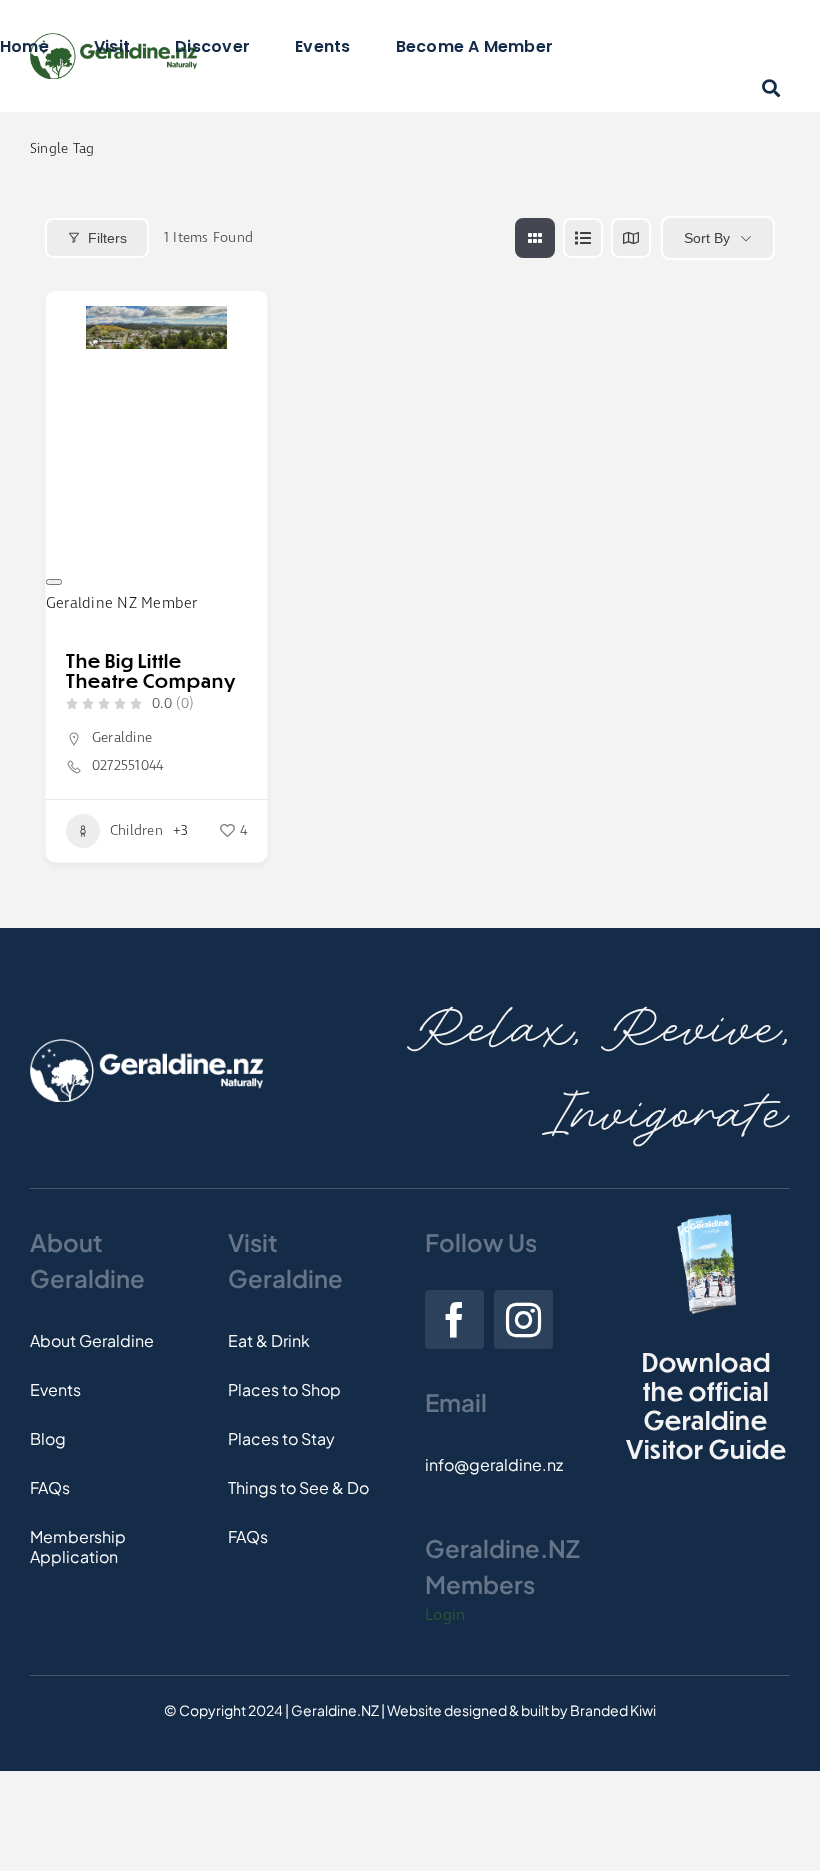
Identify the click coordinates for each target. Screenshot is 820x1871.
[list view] (583, 238)
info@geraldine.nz (494, 1464)
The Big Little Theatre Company (151, 670)
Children (136, 831)
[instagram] (523, 1319)
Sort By (707, 238)
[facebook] (454, 1319)
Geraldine (122, 738)
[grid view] (535, 238)
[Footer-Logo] (146, 1046)
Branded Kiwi (613, 1710)
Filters (107, 238)
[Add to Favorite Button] (54, 582)
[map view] (631, 238)
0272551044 (127, 766)
